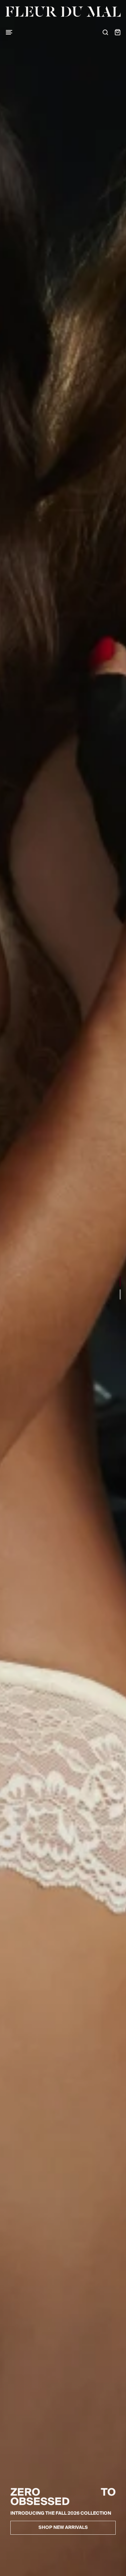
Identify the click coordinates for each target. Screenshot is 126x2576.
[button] (120, 1282)
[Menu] (9, 32)
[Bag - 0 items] (118, 32)
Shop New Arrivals (63, 2528)
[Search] (105, 32)
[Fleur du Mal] (63, 12)
